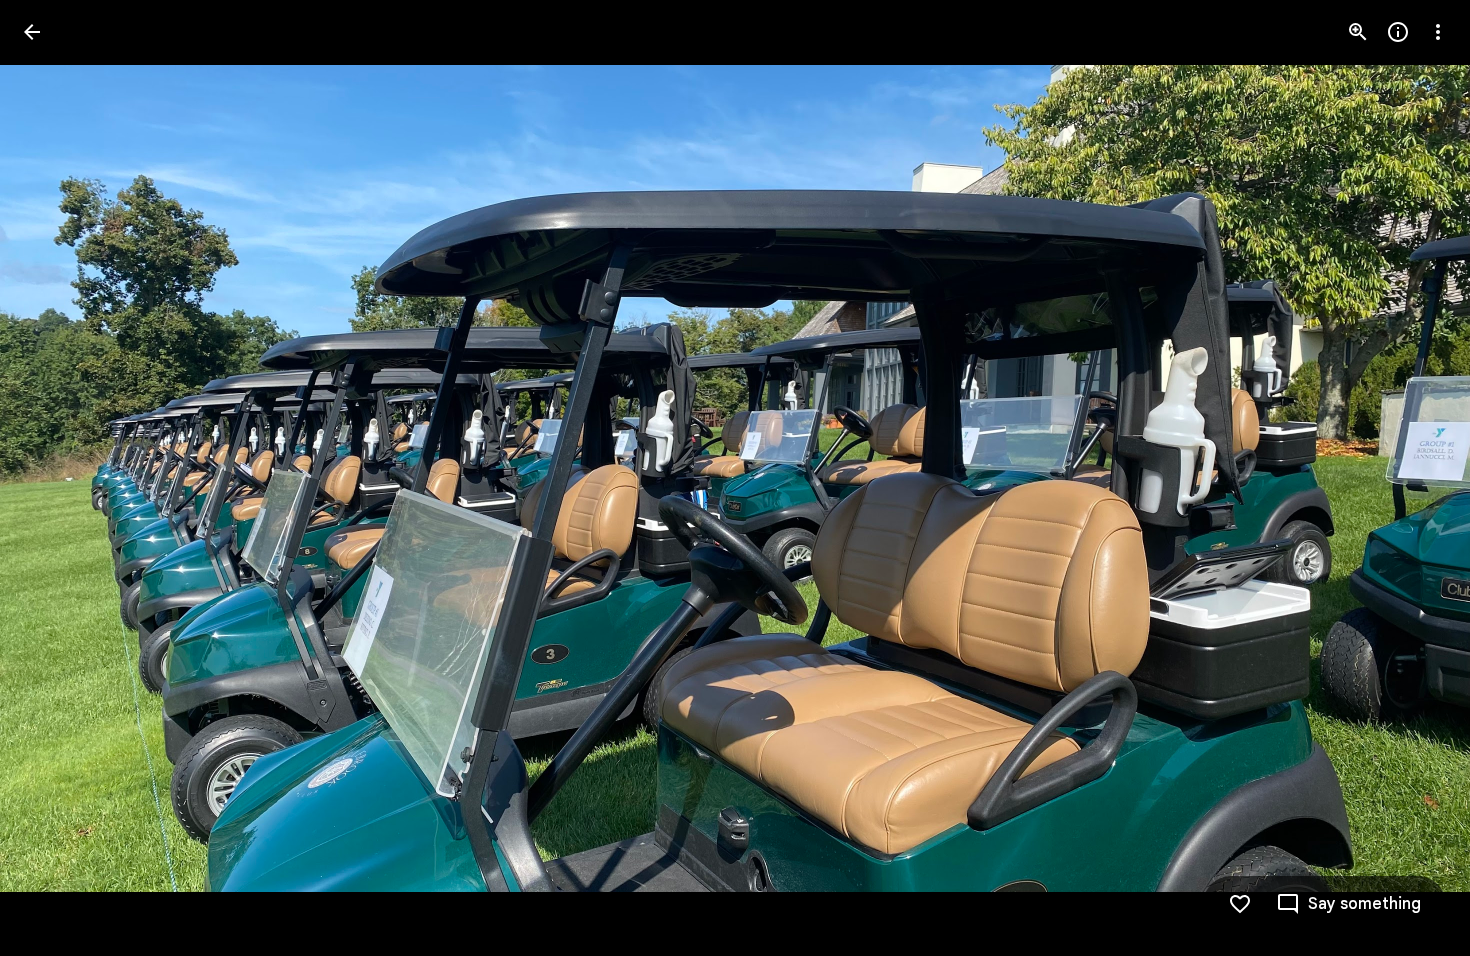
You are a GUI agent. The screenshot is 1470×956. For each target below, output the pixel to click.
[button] (56, 478)
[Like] (1240, 904)
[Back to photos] (32, 32)
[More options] (1438, 32)
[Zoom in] (1358, 32)
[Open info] (1398, 32)
